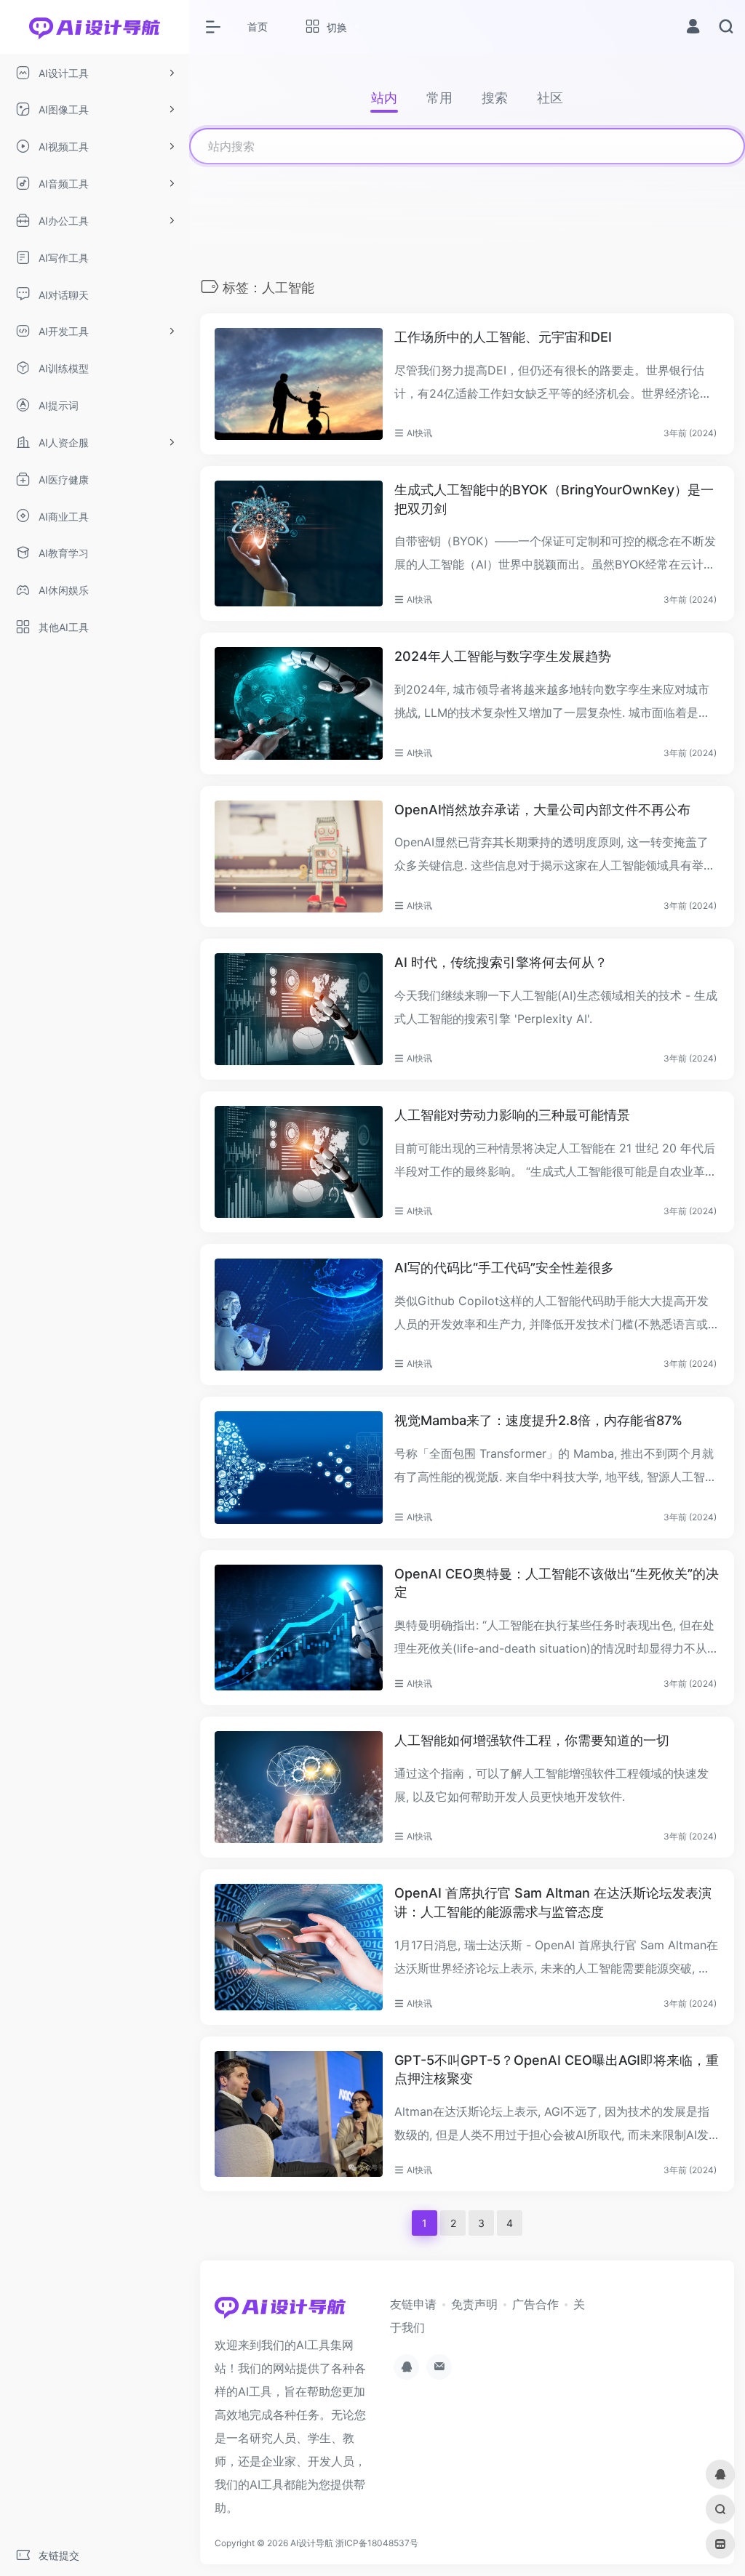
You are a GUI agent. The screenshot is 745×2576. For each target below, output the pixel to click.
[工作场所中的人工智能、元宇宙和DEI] (299, 384)
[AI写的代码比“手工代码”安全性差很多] (299, 1315)
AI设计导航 (312, 2543)
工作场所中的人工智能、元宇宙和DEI (503, 337)
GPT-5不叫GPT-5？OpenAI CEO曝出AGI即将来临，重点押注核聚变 (557, 2070)
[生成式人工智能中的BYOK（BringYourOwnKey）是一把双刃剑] (299, 543)
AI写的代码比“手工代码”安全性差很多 (504, 1268)
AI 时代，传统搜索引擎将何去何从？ (501, 962)
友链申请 (413, 2304)
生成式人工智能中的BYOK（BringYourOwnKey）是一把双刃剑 (554, 499)
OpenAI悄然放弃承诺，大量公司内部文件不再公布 (542, 810)
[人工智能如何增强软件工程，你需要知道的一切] (299, 1787)
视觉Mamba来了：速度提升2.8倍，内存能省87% (538, 1420)
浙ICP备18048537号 (377, 2543)
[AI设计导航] (280, 2311)
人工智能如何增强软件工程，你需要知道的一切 (532, 1740)
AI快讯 (419, 433)
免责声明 (474, 2304)
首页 (258, 27)
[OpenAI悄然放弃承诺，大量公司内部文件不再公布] (299, 856)
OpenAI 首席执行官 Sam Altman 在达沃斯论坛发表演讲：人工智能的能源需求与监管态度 (553, 1902)
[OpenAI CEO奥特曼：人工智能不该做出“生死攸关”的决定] (299, 1628)
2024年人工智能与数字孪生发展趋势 (503, 656)
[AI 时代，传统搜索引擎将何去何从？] (299, 1009)
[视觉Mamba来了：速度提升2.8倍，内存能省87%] (299, 1467)
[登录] (693, 28)
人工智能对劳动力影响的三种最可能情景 (512, 1115)
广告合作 (535, 2304)
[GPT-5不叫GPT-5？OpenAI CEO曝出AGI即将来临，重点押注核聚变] (299, 2114)
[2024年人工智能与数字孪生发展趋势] (299, 703)
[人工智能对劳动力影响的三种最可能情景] (299, 1162)
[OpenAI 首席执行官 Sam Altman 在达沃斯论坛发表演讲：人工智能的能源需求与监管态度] (299, 1947)
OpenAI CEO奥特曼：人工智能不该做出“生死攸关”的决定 (557, 1583)
